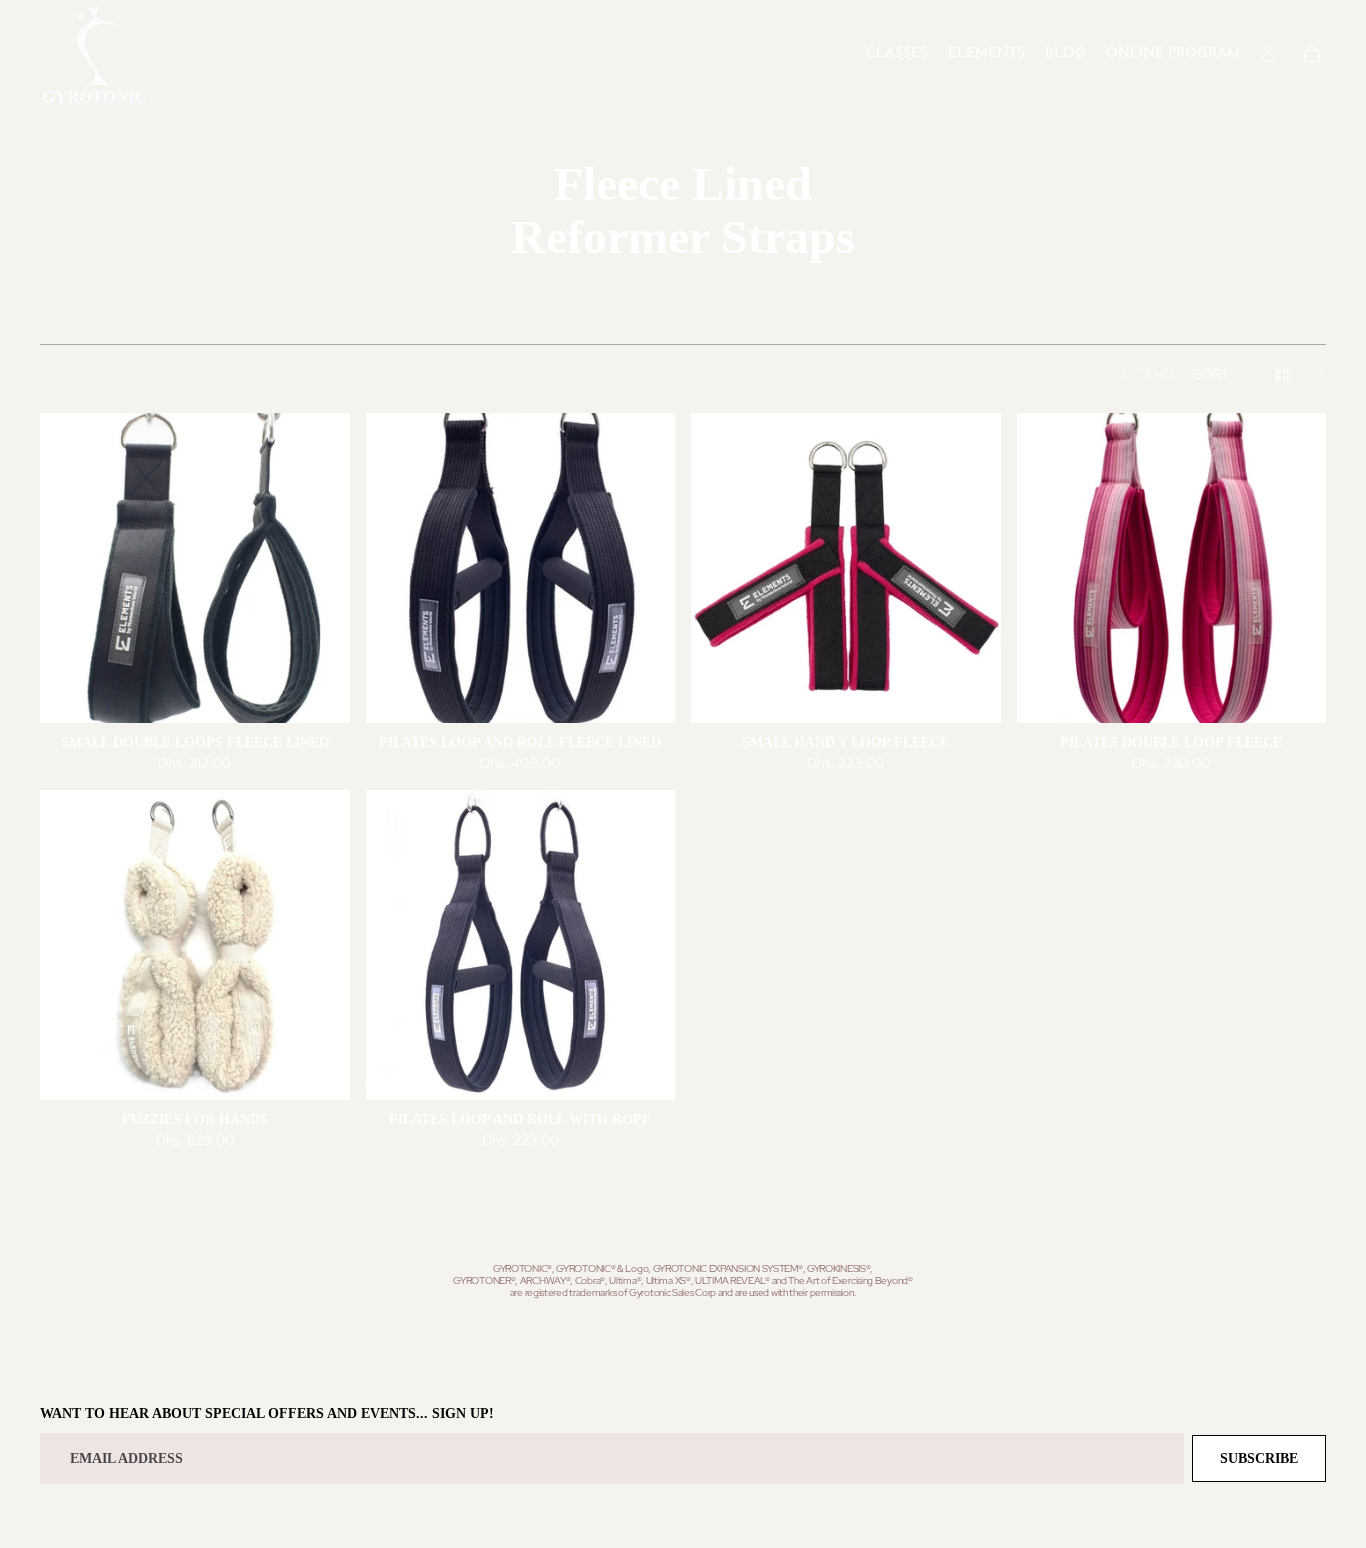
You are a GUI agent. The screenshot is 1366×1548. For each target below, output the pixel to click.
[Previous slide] (70, 568)
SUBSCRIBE (1259, 1458)
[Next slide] (320, 568)
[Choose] (319, 692)
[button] (1220, 375)
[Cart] (1312, 54)
